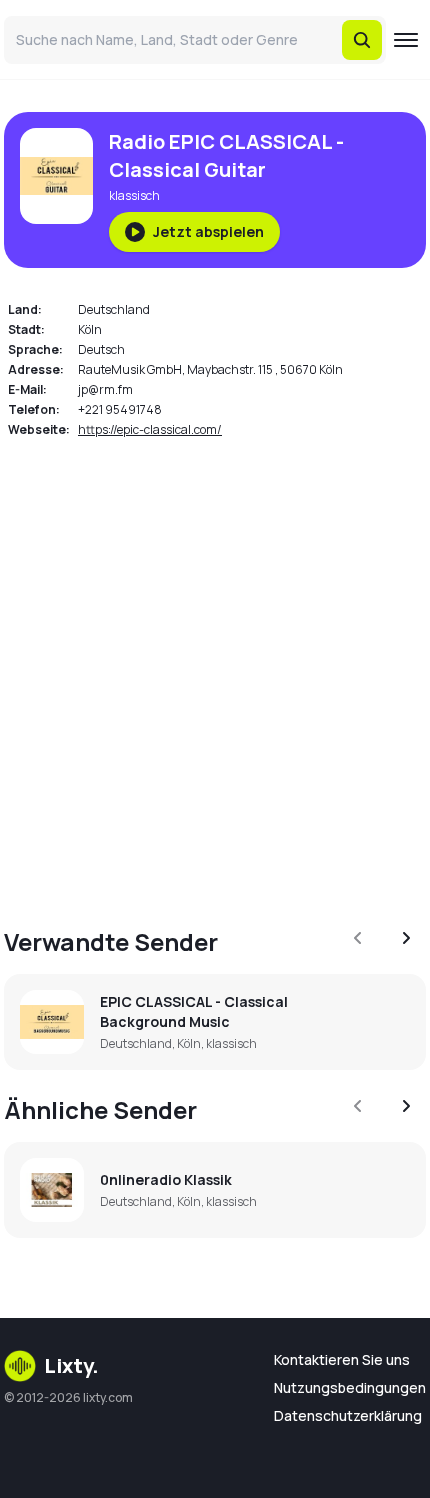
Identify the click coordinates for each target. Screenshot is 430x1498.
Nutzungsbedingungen (350, 1387)
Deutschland (114, 309)
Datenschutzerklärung (348, 1415)
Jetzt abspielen (208, 231)
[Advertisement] (215, 671)
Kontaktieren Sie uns (342, 1359)
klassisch (134, 195)
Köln (90, 329)
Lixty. (71, 1365)
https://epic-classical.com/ (150, 429)
